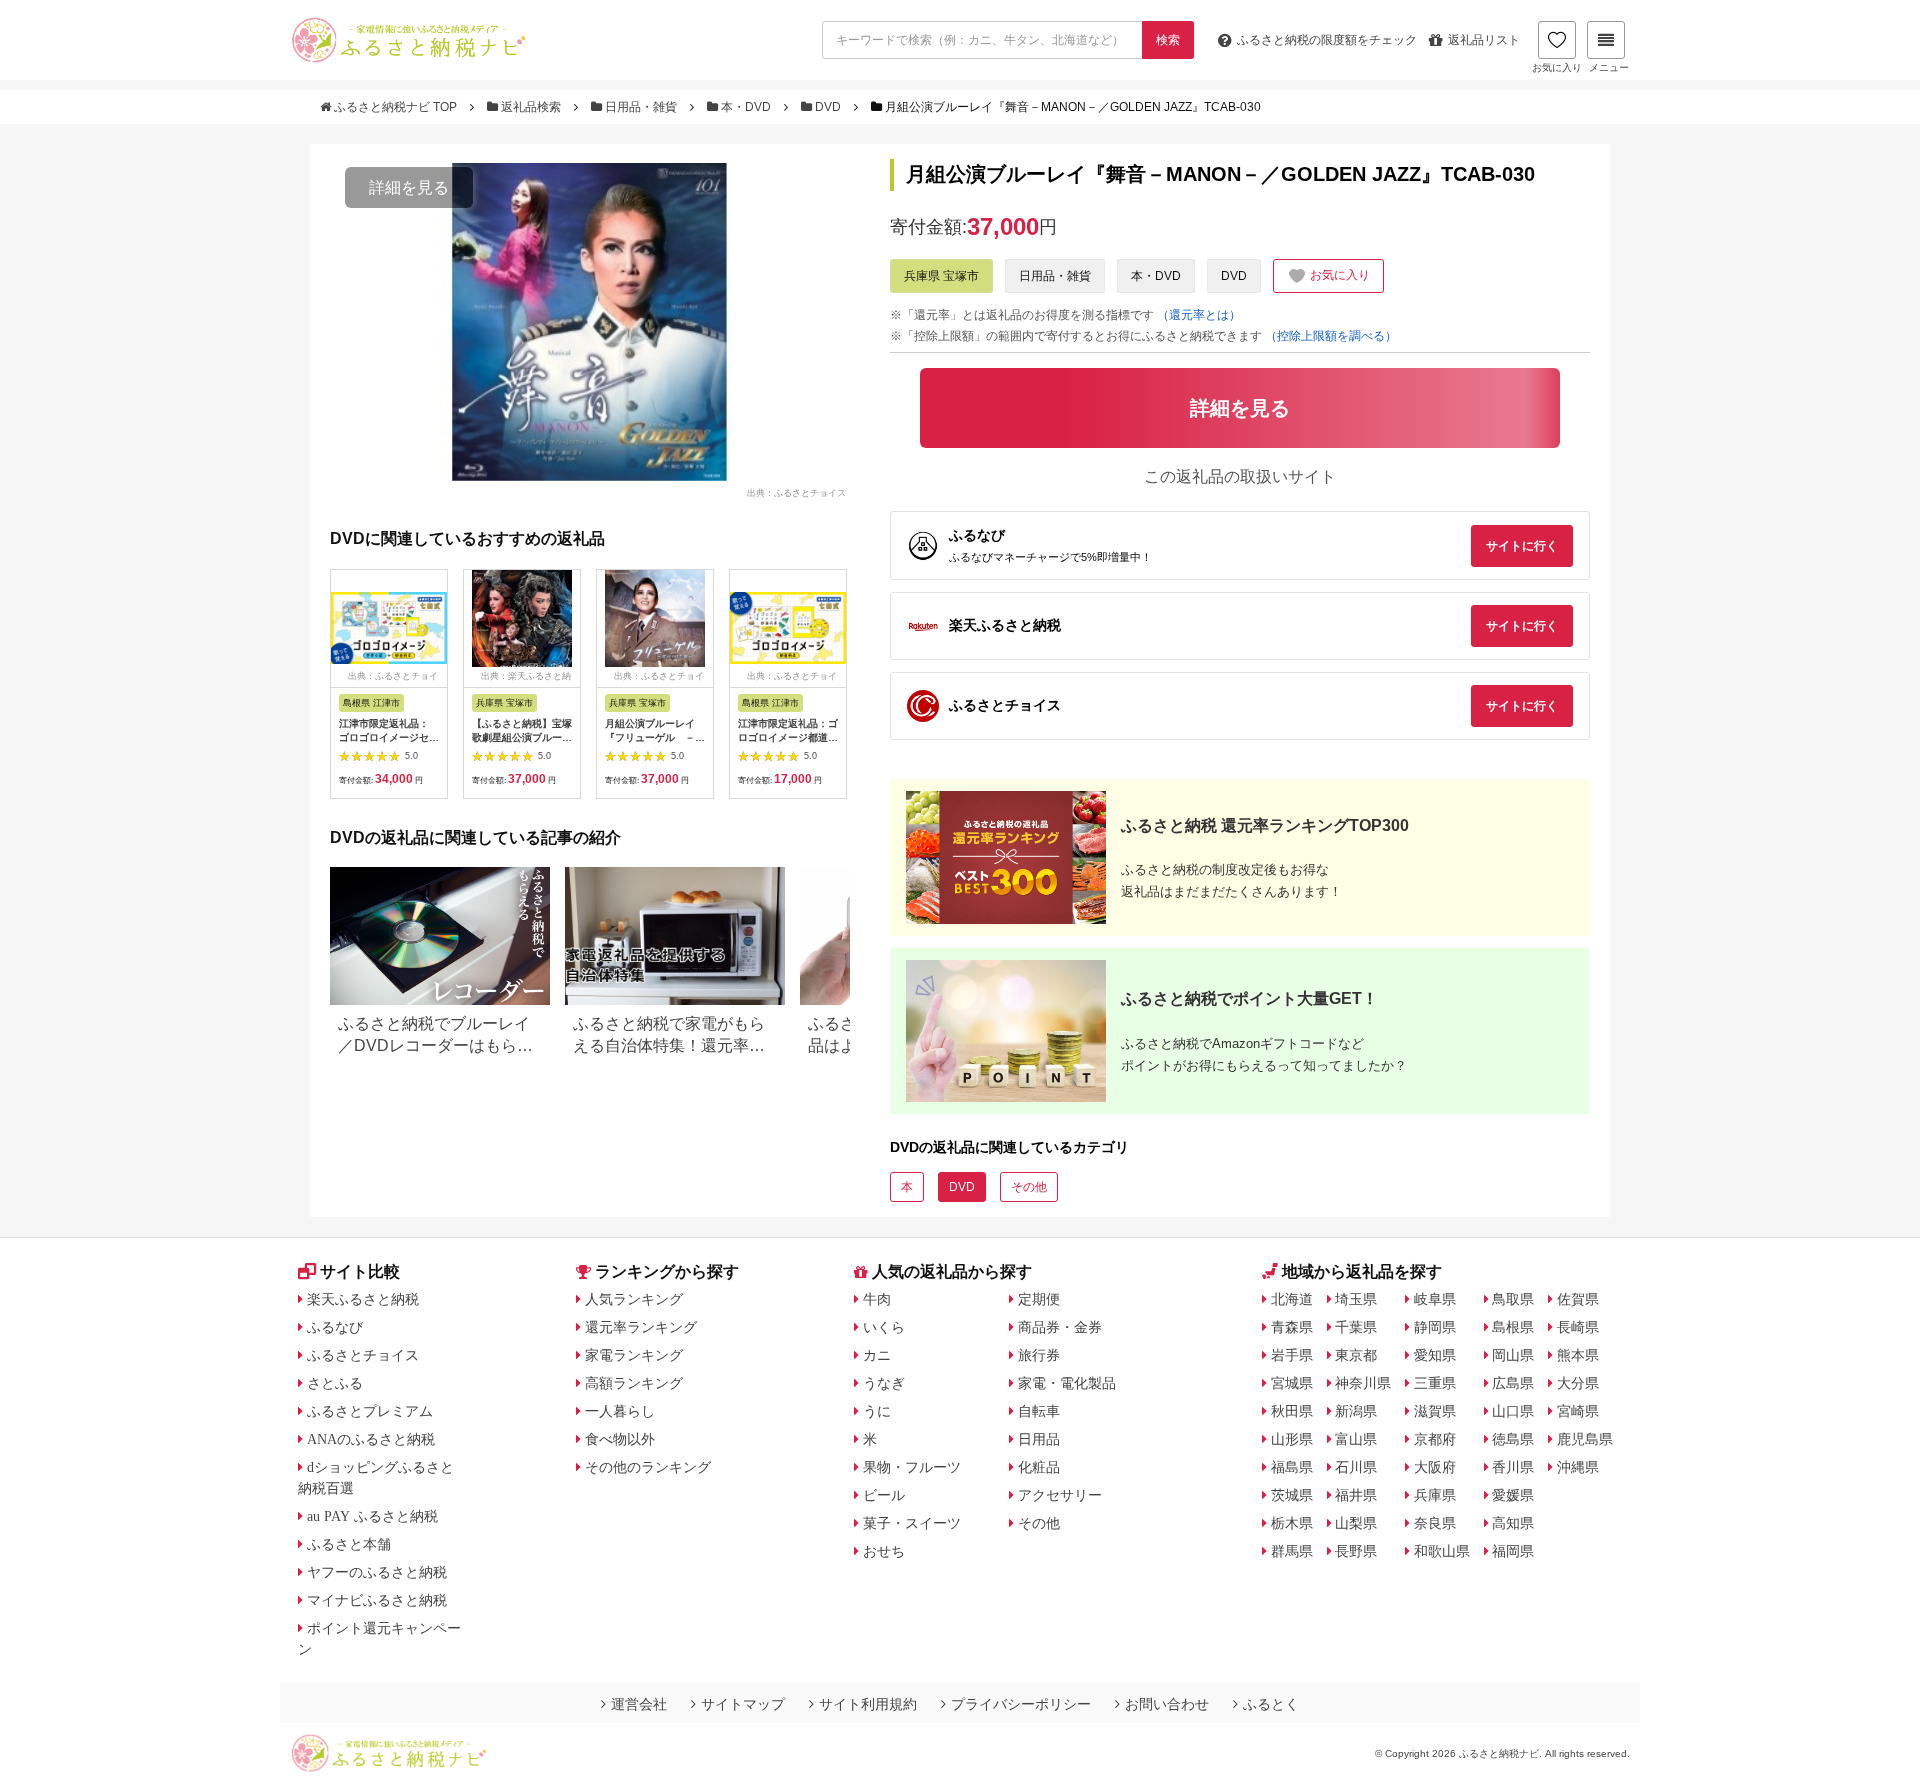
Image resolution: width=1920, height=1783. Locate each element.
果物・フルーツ (912, 1467)
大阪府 (1435, 1467)
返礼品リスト (1484, 40)
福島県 (1292, 1467)
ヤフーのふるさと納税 (377, 1572)
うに (877, 1411)
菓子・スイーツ (912, 1523)
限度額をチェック (1327, 40)
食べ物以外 (620, 1439)
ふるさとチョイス (363, 1355)
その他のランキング (648, 1467)
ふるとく (1271, 1704)
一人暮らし (620, 1411)
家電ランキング (634, 1355)
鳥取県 (1513, 1299)
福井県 (1356, 1495)
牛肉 (877, 1299)
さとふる (335, 1383)
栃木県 (1292, 1523)
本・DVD (746, 107)
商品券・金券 (1060, 1327)
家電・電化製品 (1067, 1383)
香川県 (1513, 1467)
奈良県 (1435, 1523)
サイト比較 (360, 1271)
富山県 (1356, 1439)
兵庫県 (1435, 1495)
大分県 (1578, 1383)
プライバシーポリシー (1021, 1704)
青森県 (1292, 1327)
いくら (884, 1327)
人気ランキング (634, 1299)
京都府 (1435, 1439)
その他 (1029, 1187)
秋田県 (1292, 1411)
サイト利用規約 (868, 1704)
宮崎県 (1578, 1411)
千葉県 (1356, 1327)
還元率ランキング (641, 1327)
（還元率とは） (1199, 315)
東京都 (1356, 1355)
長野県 (1356, 1551)
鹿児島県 (1585, 1439)
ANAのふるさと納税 (371, 1439)
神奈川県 (1363, 1383)
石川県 (1356, 1467)
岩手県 (1292, 1355)
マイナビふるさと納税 (377, 1600)
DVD (828, 107)
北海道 (1292, 1299)
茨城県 (1292, 1495)
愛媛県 (1513, 1495)
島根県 (1513, 1327)
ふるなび (335, 1327)
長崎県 (1578, 1327)
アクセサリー (1060, 1495)
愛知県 (1435, 1355)
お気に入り (1557, 67)
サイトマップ (743, 1704)
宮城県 (1292, 1383)
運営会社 (639, 1704)
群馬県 (1292, 1551)
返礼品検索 (531, 107)
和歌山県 (1442, 1551)
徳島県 (1513, 1439)
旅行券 (1039, 1355)
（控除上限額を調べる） (1331, 336)
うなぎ (884, 1383)
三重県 (1435, 1383)
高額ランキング (634, 1383)
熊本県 (1578, 1355)
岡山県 (1513, 1355)
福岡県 (1513, 1551)
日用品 (1039, 1439)
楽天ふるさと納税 (363, 1299)
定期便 (1039, 1299)
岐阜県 (1435, 1299)
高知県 (1513, 1523)
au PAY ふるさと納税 (372, 1516)
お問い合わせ (1167, 1704)
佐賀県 (1578, 1299)
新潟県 (1356, 1411)
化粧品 (1039, 1467)
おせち (884, 1551)
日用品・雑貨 (641, 107)
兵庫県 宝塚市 (941, 276)
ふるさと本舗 (349, 1544)
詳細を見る (409, 187)
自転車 (1039, 1411)
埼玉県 (1356, 1299)
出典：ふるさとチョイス (796, 492)
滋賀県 (1435, 1411)
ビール (884, 1495)
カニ (877, 1355)
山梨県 (1356, 1523)
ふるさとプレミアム (370, 1411)
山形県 (1292, 1439)
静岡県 (1435, 1327)
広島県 (1513, 1383)
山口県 (1513, 1411)
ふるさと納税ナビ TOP (395, 107)
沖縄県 (1578, 1467)
